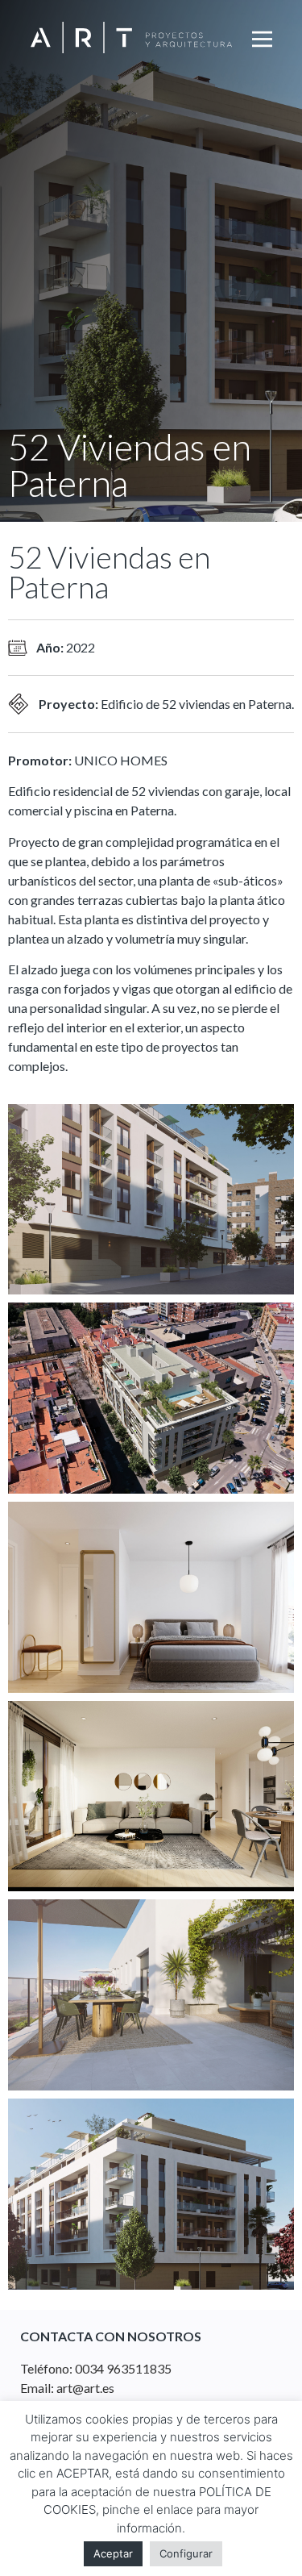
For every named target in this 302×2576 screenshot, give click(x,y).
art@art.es (85, 2388)
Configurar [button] (186, 2553)
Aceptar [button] (113, 2553)
